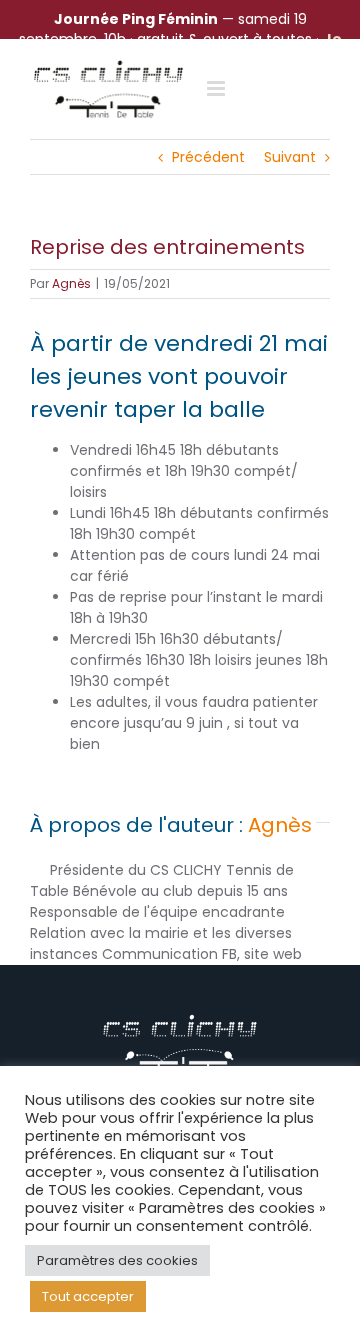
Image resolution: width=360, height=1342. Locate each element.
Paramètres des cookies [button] (117, 1260)
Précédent (208, 157)
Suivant (290, 157)
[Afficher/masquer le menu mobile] (217, 88)
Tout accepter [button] (88, 1296)
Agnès (71, 283)
